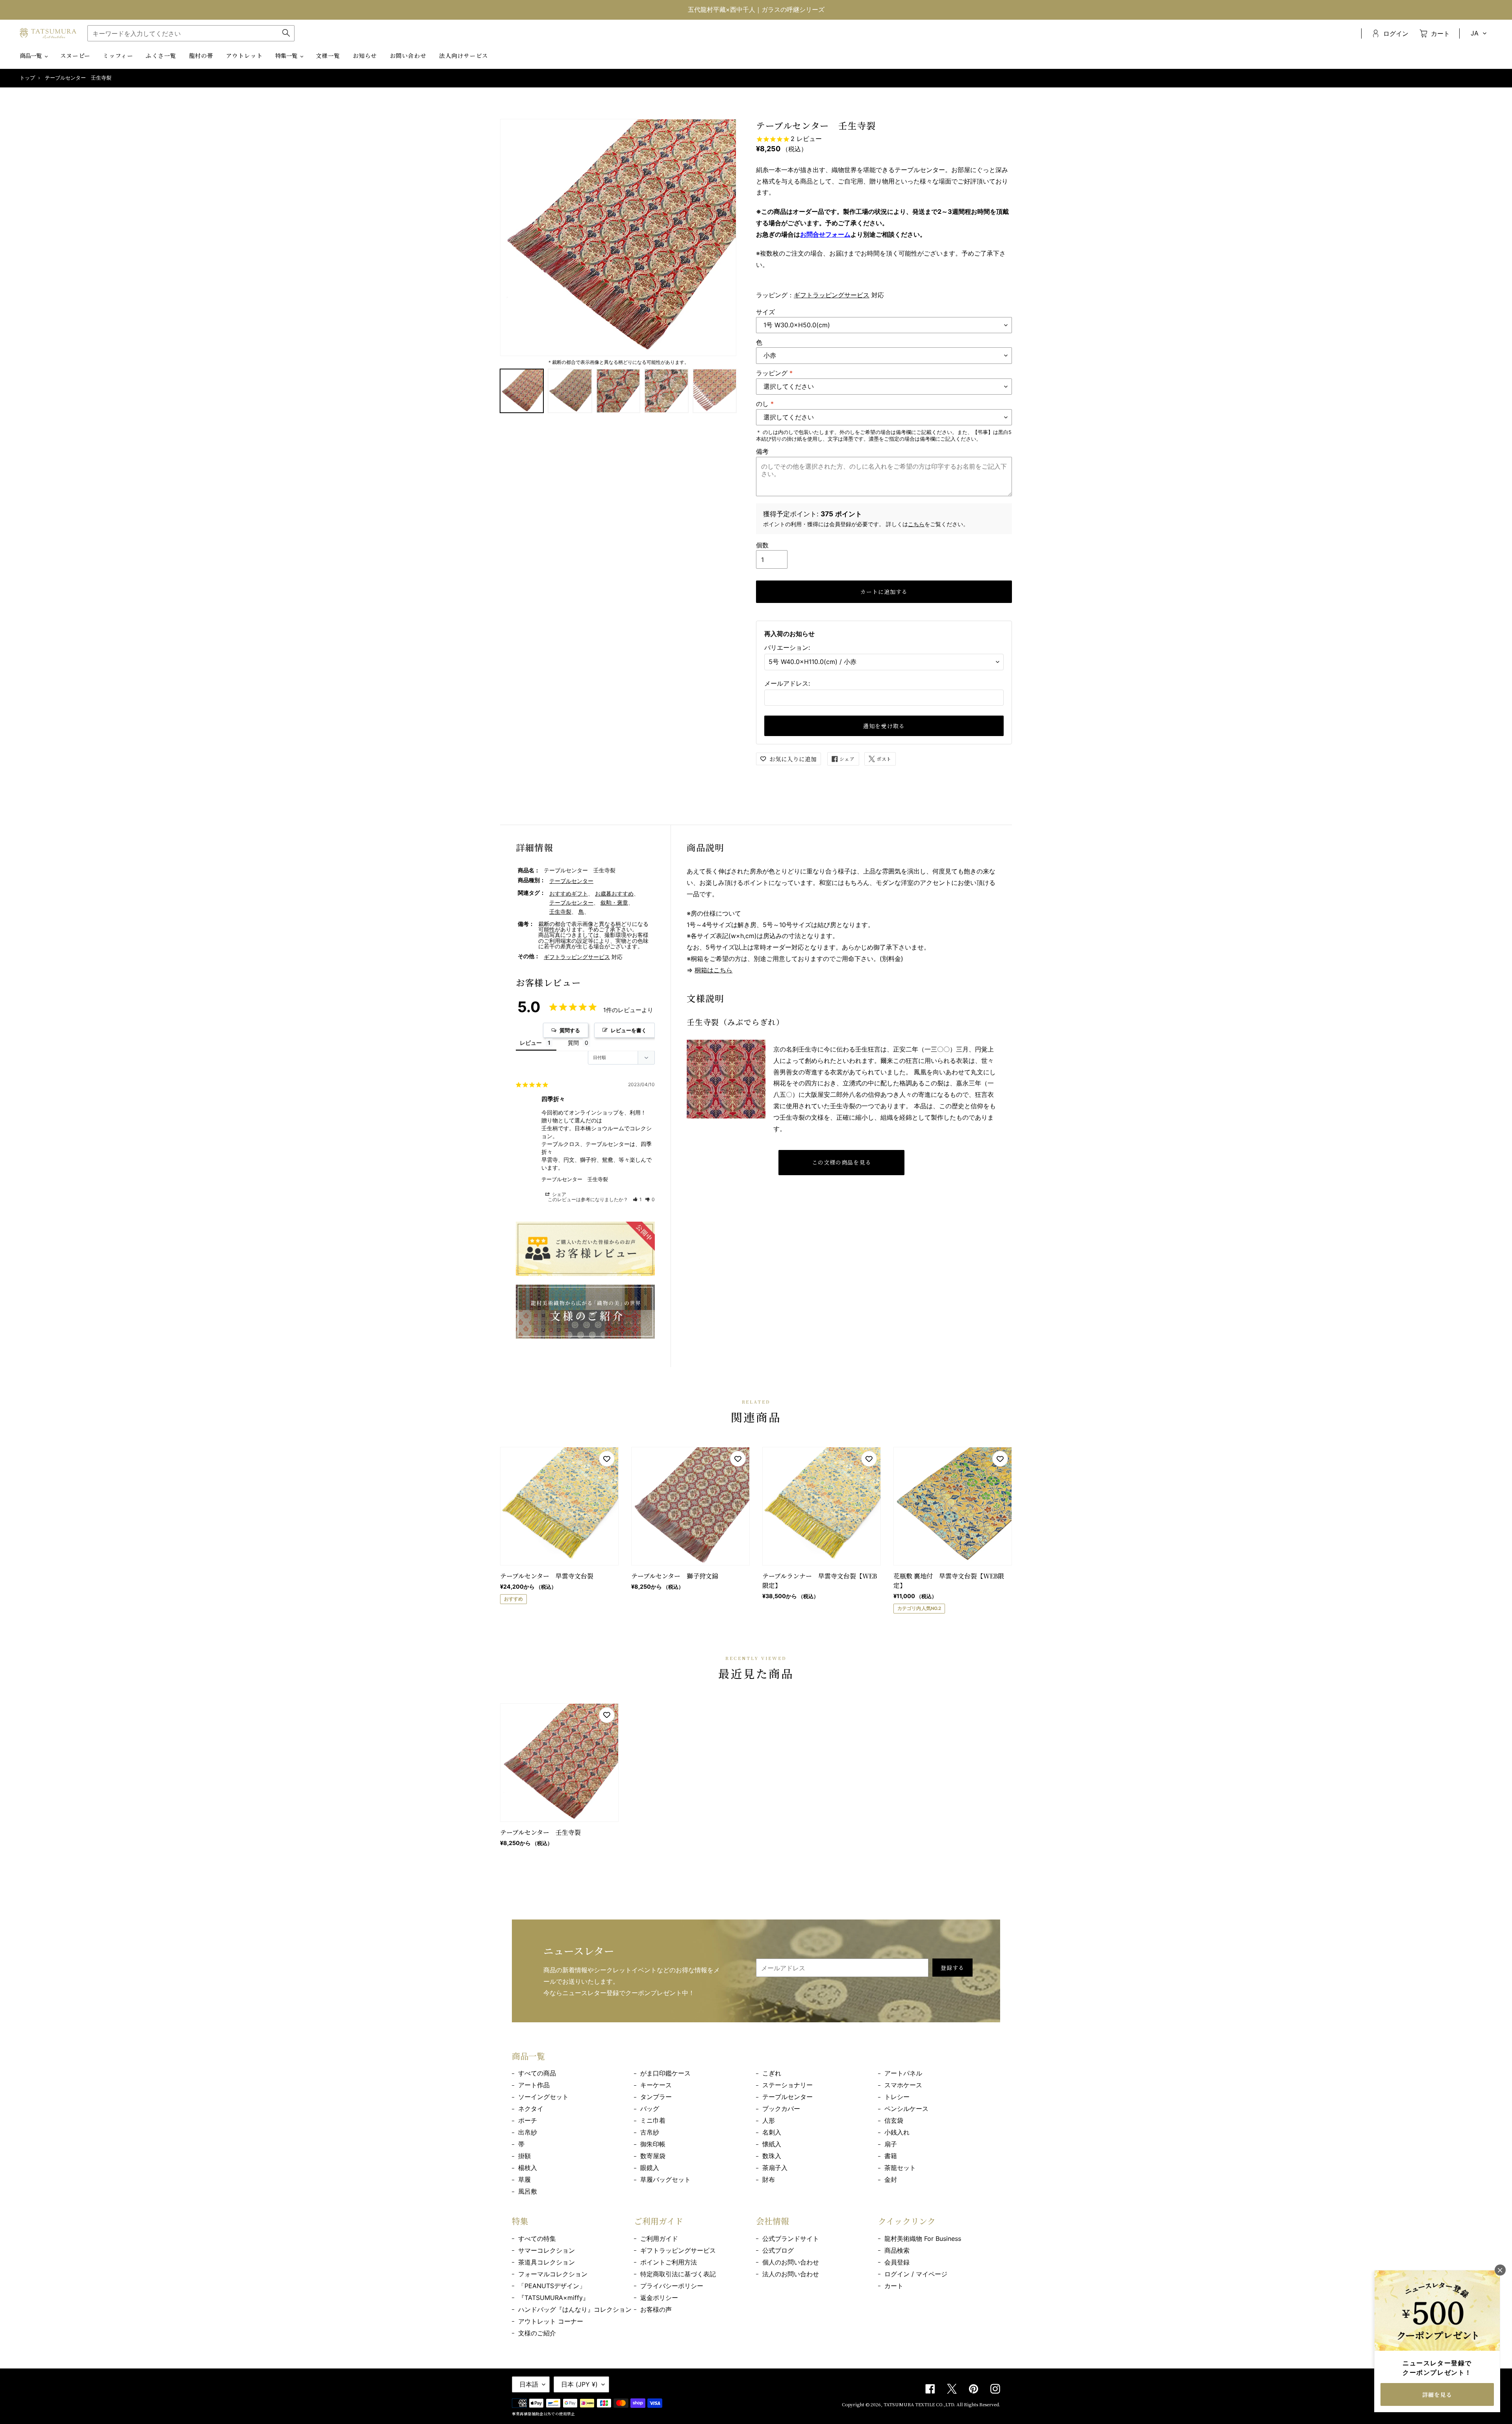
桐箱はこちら (713, 970)
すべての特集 (537, 2239)
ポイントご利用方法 (669, 2262)
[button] (637, 1199)
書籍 (891, 2156)
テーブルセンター (571, 881)
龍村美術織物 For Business (923, 2239)
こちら (916, 524)
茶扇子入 (775, 2168)
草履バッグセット (665, 2179)
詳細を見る (1437, 2394)
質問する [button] (570, 1030)
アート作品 (534, 2085)
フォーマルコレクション (553, 2274)
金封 (891, 2179)
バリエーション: (787, 647)
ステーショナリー (787, 2085)
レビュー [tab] (531, 1043)
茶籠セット (900, 2168)
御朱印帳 (653, 2144)
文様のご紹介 (537, 2333)
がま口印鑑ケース (665, 2073)
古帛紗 (650, 2132)
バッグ (650, 2109)
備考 (762, 451)
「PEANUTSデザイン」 (552, 2286)
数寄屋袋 (653, 2156)
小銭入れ (897, 2132)
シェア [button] (559, 1194)
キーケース (656, 2085)
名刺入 (772, 2132)
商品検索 (897, 2250)
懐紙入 (772, 2144)
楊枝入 (528, 2168)
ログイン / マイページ (916, 2274)
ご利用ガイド (659, 2239)
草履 (524, 2179)
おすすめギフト (569, 893)
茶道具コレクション (547, 2262)
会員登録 (897, 2262)
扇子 (891, 2144)
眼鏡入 (650, 2168)
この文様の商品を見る (842, 1162)
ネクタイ (531, 2109)
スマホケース (903, 2085)
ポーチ (528, 2120)
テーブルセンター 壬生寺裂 (575, 1179)
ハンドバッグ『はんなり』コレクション (575, 2309)
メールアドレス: (787, 683)
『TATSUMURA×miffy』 (554, 2298)
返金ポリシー (659, 2298)
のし (765, 404)
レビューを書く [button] (629, 1030)
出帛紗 (528, 2132)
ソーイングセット (543, 2097)
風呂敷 (528, 2191)
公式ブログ (778, 2250)
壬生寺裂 (560, 912)
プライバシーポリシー (672, 2286)
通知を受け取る (884, 726)
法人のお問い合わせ (791, 2274)
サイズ (765, 312)
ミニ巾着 (653, 2120)
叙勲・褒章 (614, 902)
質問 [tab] (573, 1043)
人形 (769, 2120)
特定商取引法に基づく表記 (678, 2274)
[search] (191, 33)
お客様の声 (656, 2309)
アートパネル (903, 2073)
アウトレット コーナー (551, 2321)
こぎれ (772, 2073)
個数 (762, 545)
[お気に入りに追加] (607, 1459)
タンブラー (656, 2097)
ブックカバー (781, 2109)
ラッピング (774, 373)
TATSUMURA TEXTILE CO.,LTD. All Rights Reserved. (942, 2404)
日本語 (529, 2384)
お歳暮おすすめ (614, 893)
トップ (27, 78)
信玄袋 (894, 2120)
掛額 (524, 2156)
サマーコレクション (547, 2250)
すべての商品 (537, 2073)
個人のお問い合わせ (791, 2262)
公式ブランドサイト (791, 2239)
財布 (769, 2179)
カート (894, 2286)
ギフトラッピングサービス (832, 295)
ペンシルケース (906, 2109)
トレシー (897, 2097)
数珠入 (772, 2156)
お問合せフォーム (825, 234)
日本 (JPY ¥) (579, 2384)
